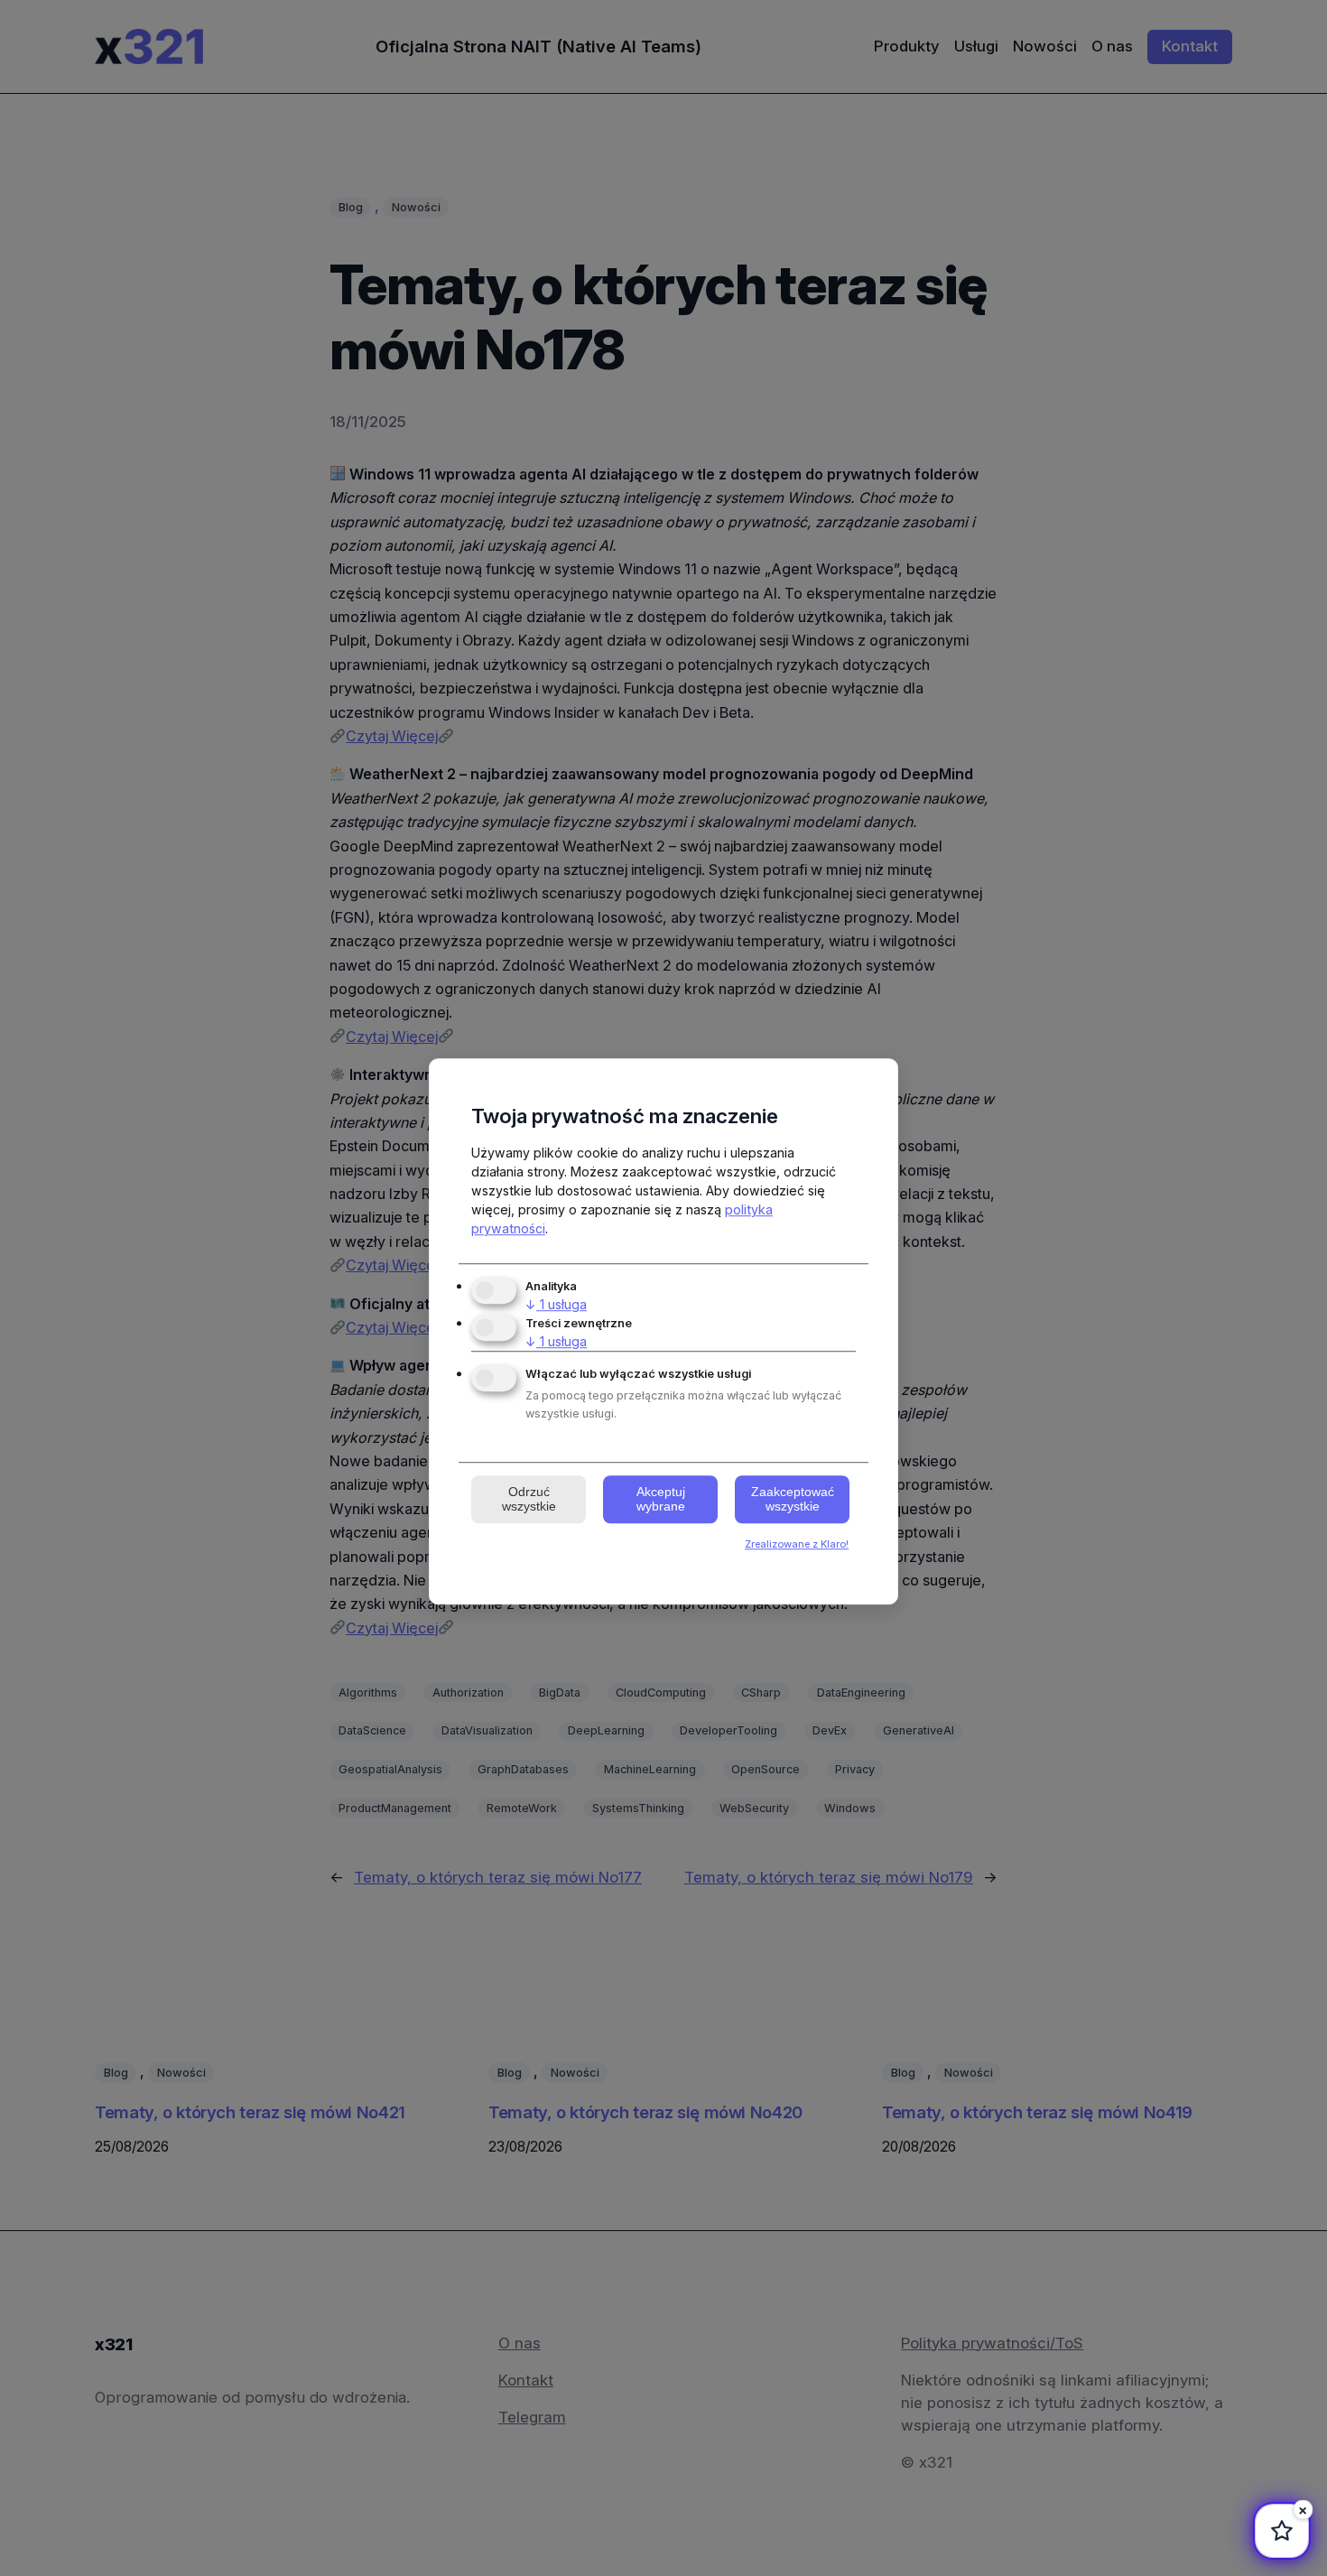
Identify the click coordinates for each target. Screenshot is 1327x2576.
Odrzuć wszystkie (529, 1499)
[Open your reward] (1279, 2531)
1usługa (556, 1304)
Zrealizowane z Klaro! (797, 1544)
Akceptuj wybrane (661, 1499)
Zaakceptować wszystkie (793, 1499)
